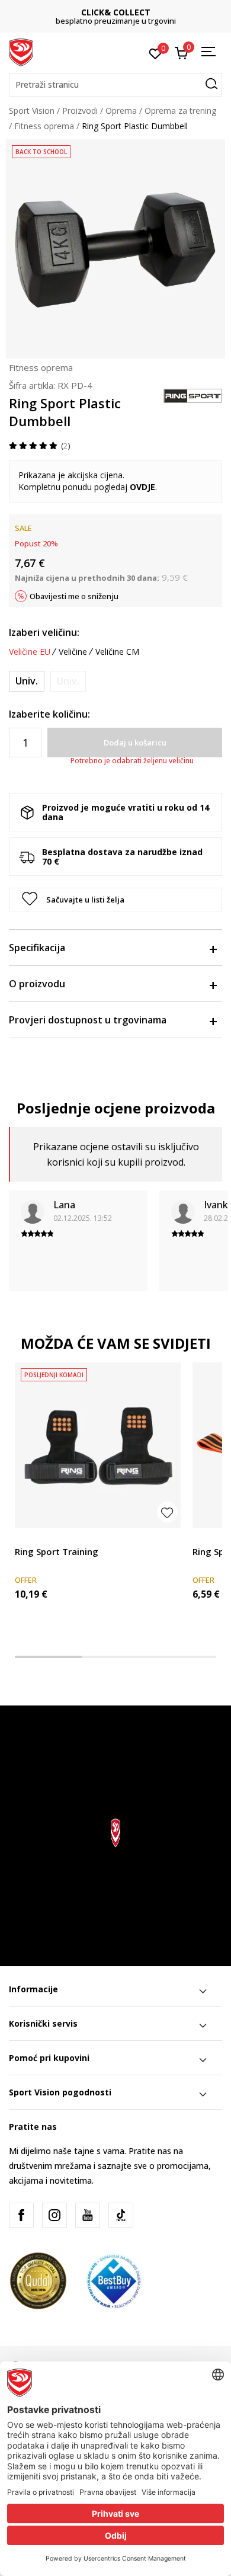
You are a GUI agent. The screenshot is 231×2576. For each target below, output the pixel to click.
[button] (115, 85)
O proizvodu (37, 984)
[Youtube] (88, 2215)
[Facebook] (21, 2215)
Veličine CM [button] (117, 652)
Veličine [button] (73, 652)
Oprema (121, 111)
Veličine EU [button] (30, 652)
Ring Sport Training (57, 1551)
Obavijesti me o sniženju (74, 596)
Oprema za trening (180, 111)
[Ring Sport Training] (98, 1445)
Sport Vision (32, 111)
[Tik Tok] (121, 2215)
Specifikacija (37, 948)
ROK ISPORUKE (118, 12)
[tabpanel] (98, 1502)
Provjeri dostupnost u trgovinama (88, 1020)
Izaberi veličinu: (44, 632)
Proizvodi (80, 111)
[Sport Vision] (21, 52)
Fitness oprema (44, 126)
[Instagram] (54, 2215)
